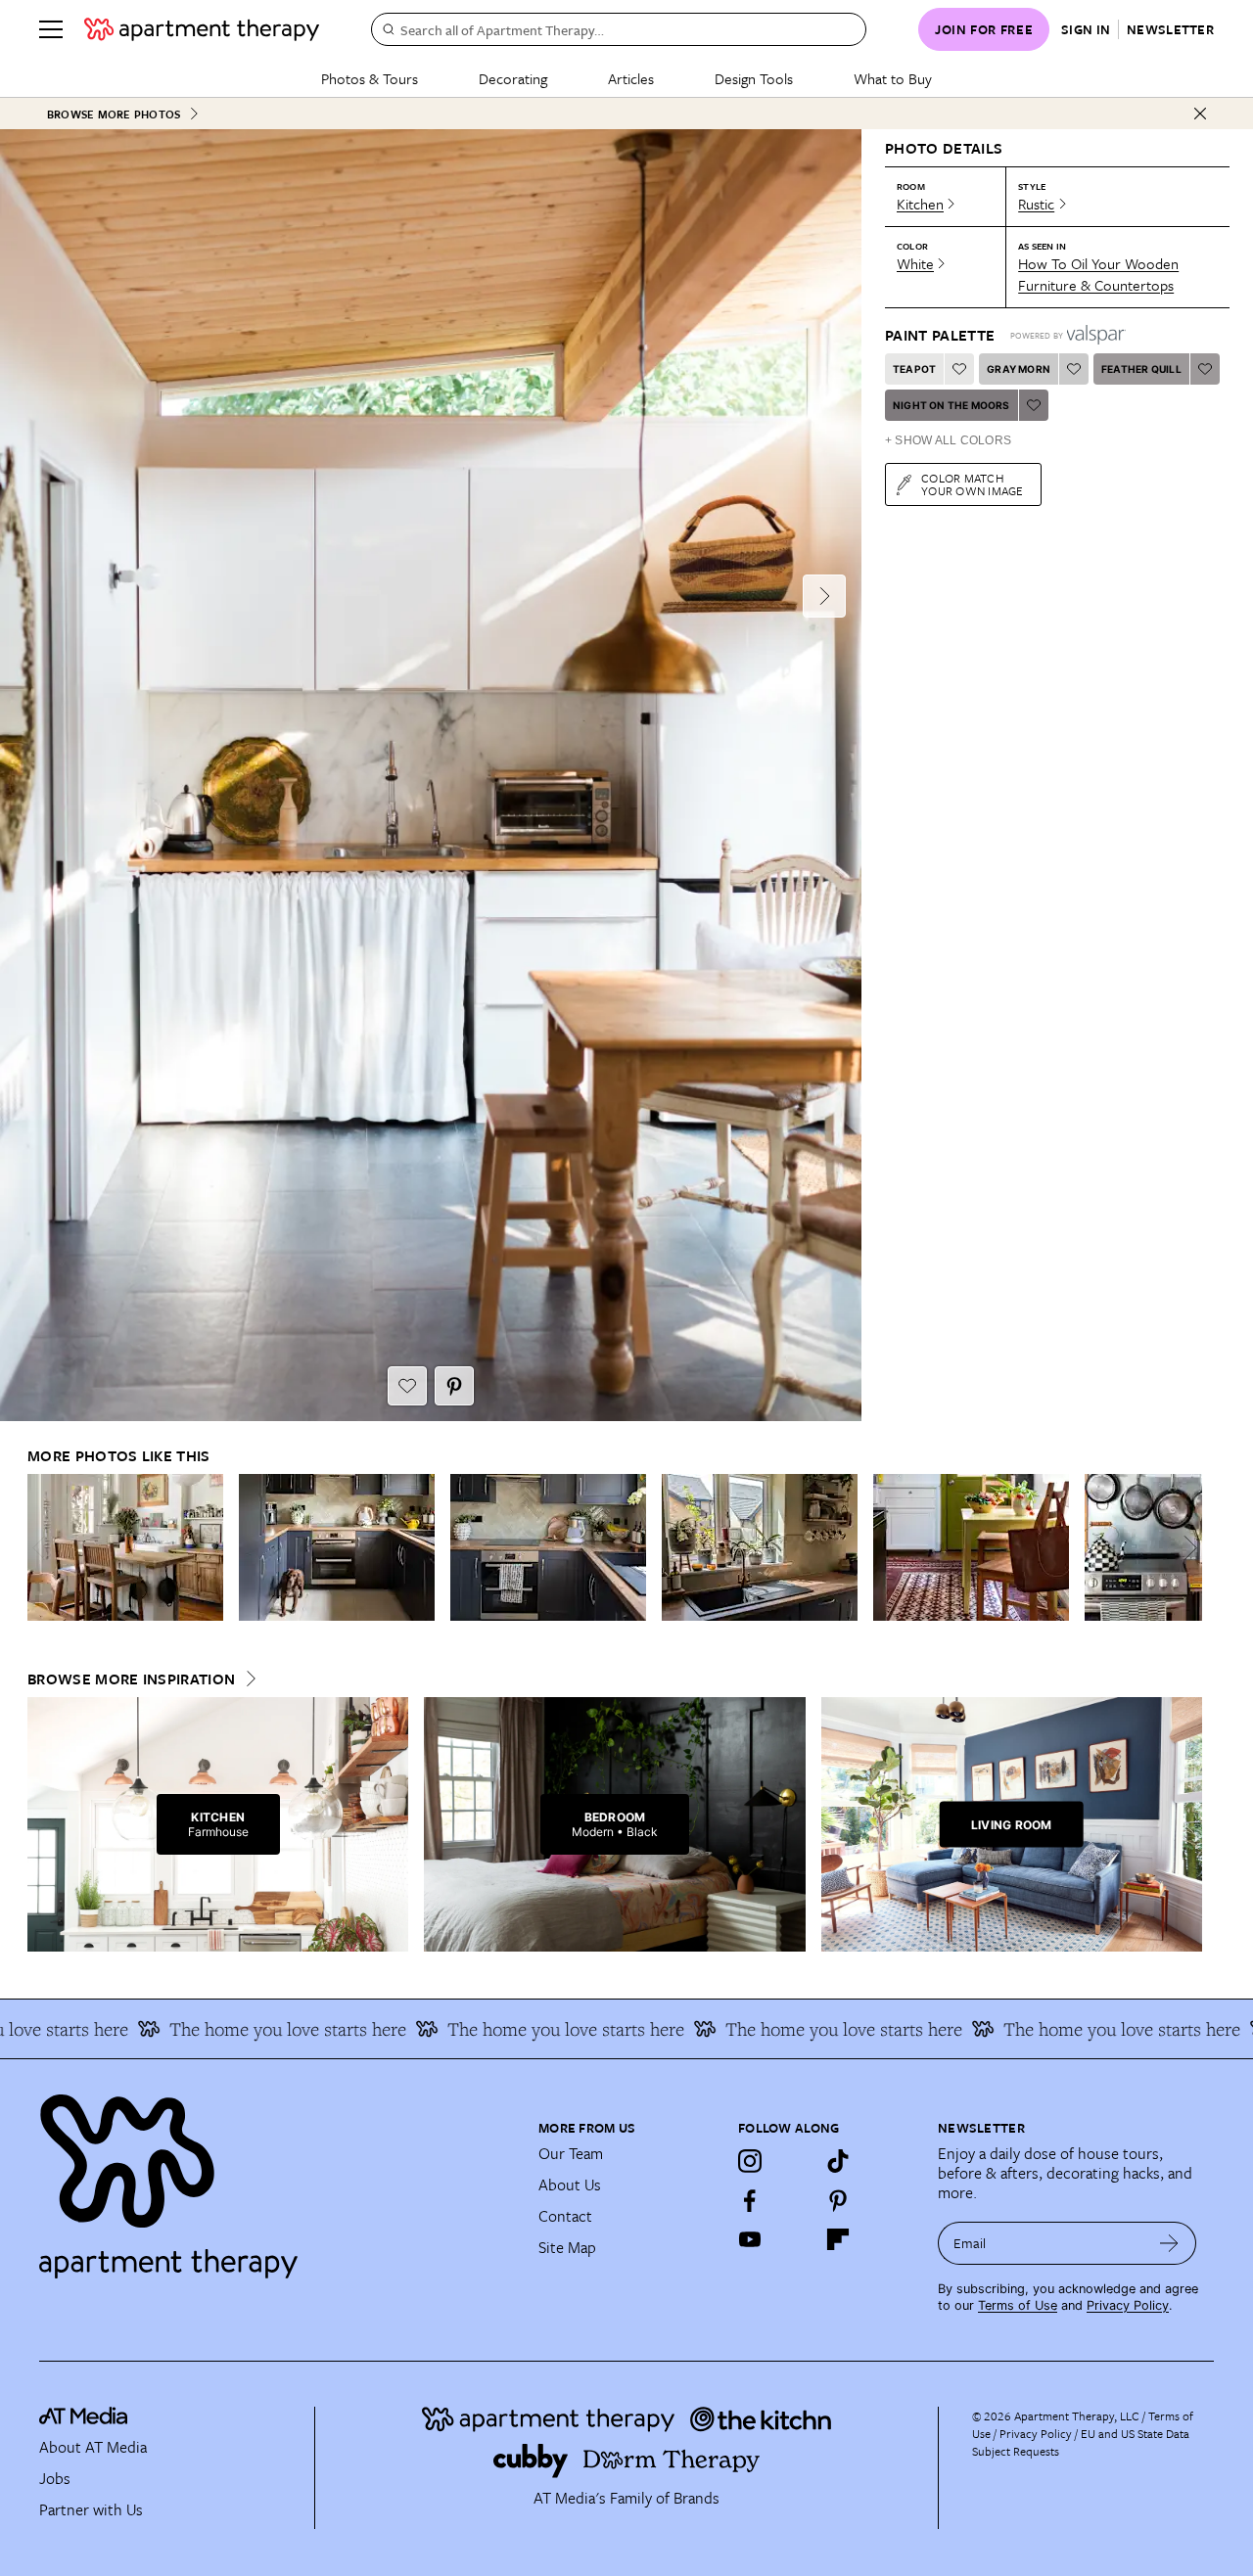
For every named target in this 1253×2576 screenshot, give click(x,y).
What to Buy (893, 78)
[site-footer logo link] (83, 2418)
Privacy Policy (1128, 2305)
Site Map (567, 2247)
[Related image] (125, 1547)
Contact (565, 2216)
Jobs (55, 2478)
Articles (631, 78)
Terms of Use (1018, 2305)
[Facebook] (750, 2200)
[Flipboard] (838, 2239)
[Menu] (51, 29)
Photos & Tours (370, 78)
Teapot (914, 369)
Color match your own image (973, 484)
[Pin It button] (454, 1386)
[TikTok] (838, 2161)
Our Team (571, 2153)
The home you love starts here (247, 2029)
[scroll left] (43, 1548)
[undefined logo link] (202, 29)
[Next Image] (824, 596)
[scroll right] (1186, 1548)
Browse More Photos (114, 114)
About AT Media (93, 2447)
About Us (570, 2185)
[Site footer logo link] (277, 2178)
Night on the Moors (951, 405)
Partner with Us (91, 2509)
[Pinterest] (838, 2200)
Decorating (513, 78)
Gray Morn (1019, 369)
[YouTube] (750, 2239)
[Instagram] (750, 2161)
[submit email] (1169, 2243)
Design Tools (754, 78)
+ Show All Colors (948, 440)
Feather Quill (1141, 369)
